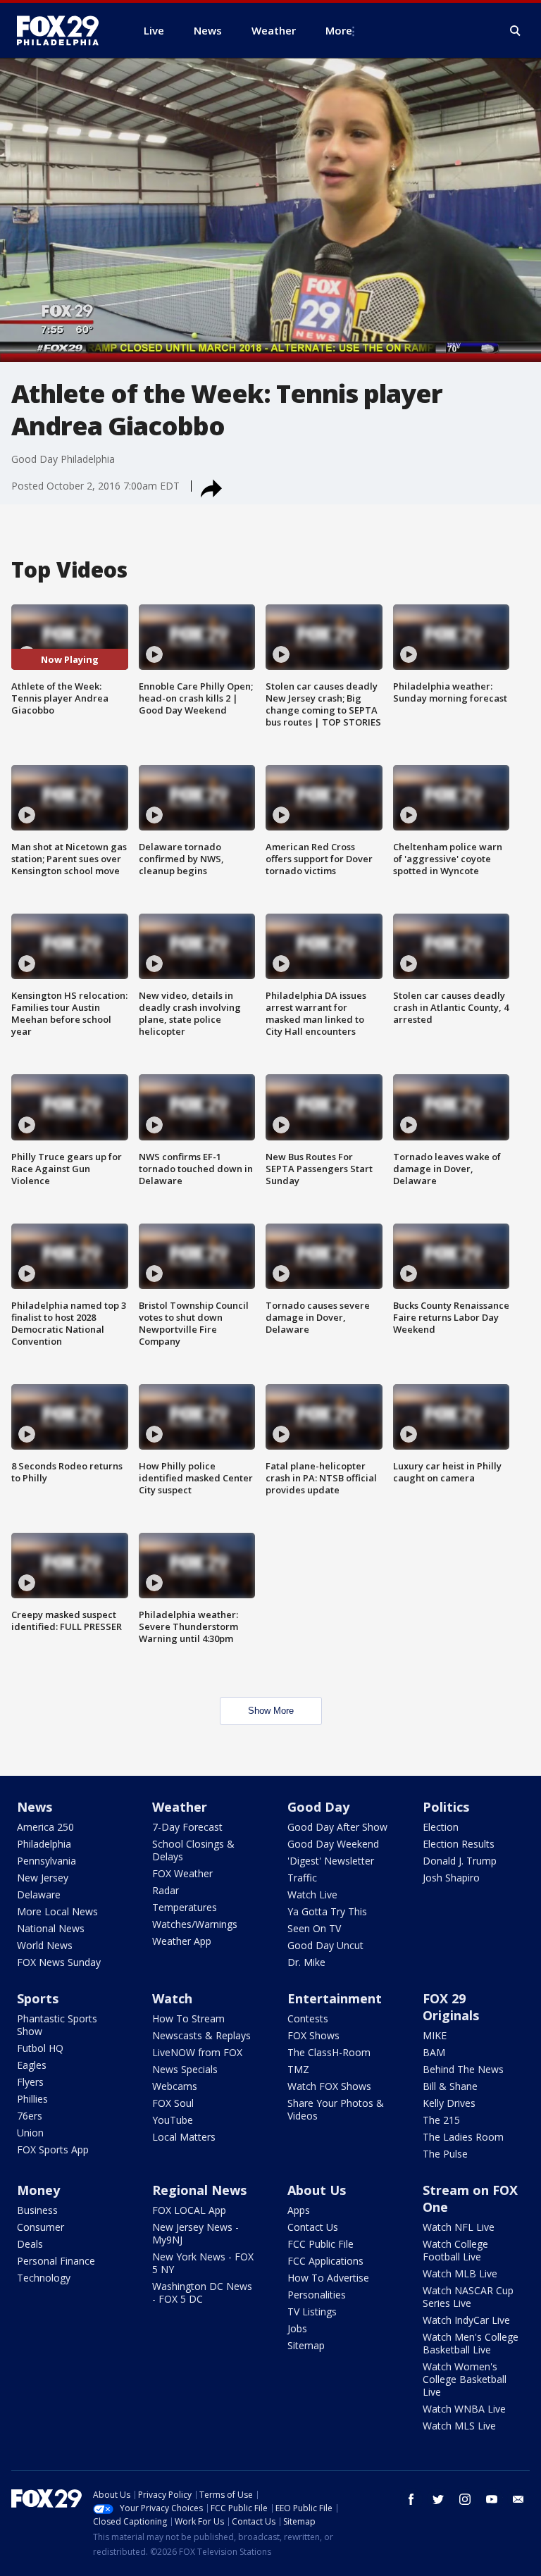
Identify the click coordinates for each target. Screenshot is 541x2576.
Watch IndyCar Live (466, 2320)
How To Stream (188, 2018)
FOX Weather (182, 1873)
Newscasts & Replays (201, 2035)
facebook (411, 2499)
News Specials (185, 2069)
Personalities (317, 2295)
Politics (446, 1807)
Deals (30, 2244)
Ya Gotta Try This (327, 1911)
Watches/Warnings (195, 1924)
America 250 (45, 1827)
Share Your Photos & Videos (336, 2109)
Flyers (30, 2082)
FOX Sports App (53, 2149)
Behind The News (463, 2069)
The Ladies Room (463, 2137)
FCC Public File (321, 2244)
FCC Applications (325, 2261)
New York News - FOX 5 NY (203, 2263)
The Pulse (445, 2154)
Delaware (39, 1894)
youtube (492, 2499)
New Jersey (43, 1878)
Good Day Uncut (325, 1945)
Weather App (182, 1941)
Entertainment (335, 1998)
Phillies (32, 2099)
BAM (434, 2052)
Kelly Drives (449, 2103)
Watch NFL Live (459, 2227)
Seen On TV (314, 1928)
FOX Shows (313, 2035)
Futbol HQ (40, 2048)
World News (45, 1945)
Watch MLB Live (460, 2273)
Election (441, 1827)
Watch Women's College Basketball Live (465, 2379)
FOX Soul (173, 2103)
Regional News (199, 2190)
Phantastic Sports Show (57, 2025)
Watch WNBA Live (464, 2409)
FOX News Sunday (59, 1962)
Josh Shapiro (451, 1878)
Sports (38, 1998)
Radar (166, 1890)
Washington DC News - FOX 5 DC (202, 2292)
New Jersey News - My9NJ (195, 2233)
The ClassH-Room (329, 2052)
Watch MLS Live (459, 2426)
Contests (308, 2018)
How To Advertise (328, 2278)
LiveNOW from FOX (197, 2052)
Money (38, 2190)
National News (51, 1928)
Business (37, 2210)
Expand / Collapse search (516, 31)
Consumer (41, 2227)
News (35, 1807)
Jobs (297, 2328)
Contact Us (313, 2227)
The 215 (441, 2120)
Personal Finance (56, 2261)
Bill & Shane (450, 2086)
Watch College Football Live (455, 2250)
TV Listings (312, 2311)
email (518, 2499)
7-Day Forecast (187, 1827)
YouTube (173, 2120)
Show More (271, 1711)
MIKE (435, 2035)
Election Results (459, 1844)
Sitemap (306, 2345)
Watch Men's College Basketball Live (471, 2343)
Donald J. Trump (460, 1861)
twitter (438, 2499)
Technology (44, 2278)
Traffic (302, 1878)
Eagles (32, 2065)
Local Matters (184, 2137)
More (339, 30)
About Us (317, 2190)
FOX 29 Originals (451, 2007)
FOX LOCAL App (189, 2210)
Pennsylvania (46, 1861)
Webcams (175, 2086)
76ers (30, 2116)
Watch (172, 1998)
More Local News (57, 1911)
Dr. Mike (306, 1962)
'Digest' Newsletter (331, 1861)
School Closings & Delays (193, 1850)
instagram (465, 2499)
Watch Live (312, 1894)
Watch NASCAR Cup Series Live (468, 2297)
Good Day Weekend (333, 1844)
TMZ (298, 2069)
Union (30, 2133)
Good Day (318, 1807)
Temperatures (185, 1907)
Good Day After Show (337, 1827)
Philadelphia (44, 1844)
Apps (299, 2210)
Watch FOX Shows (329, 2086)
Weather (180, 1807)
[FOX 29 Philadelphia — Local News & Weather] (63, 30)
